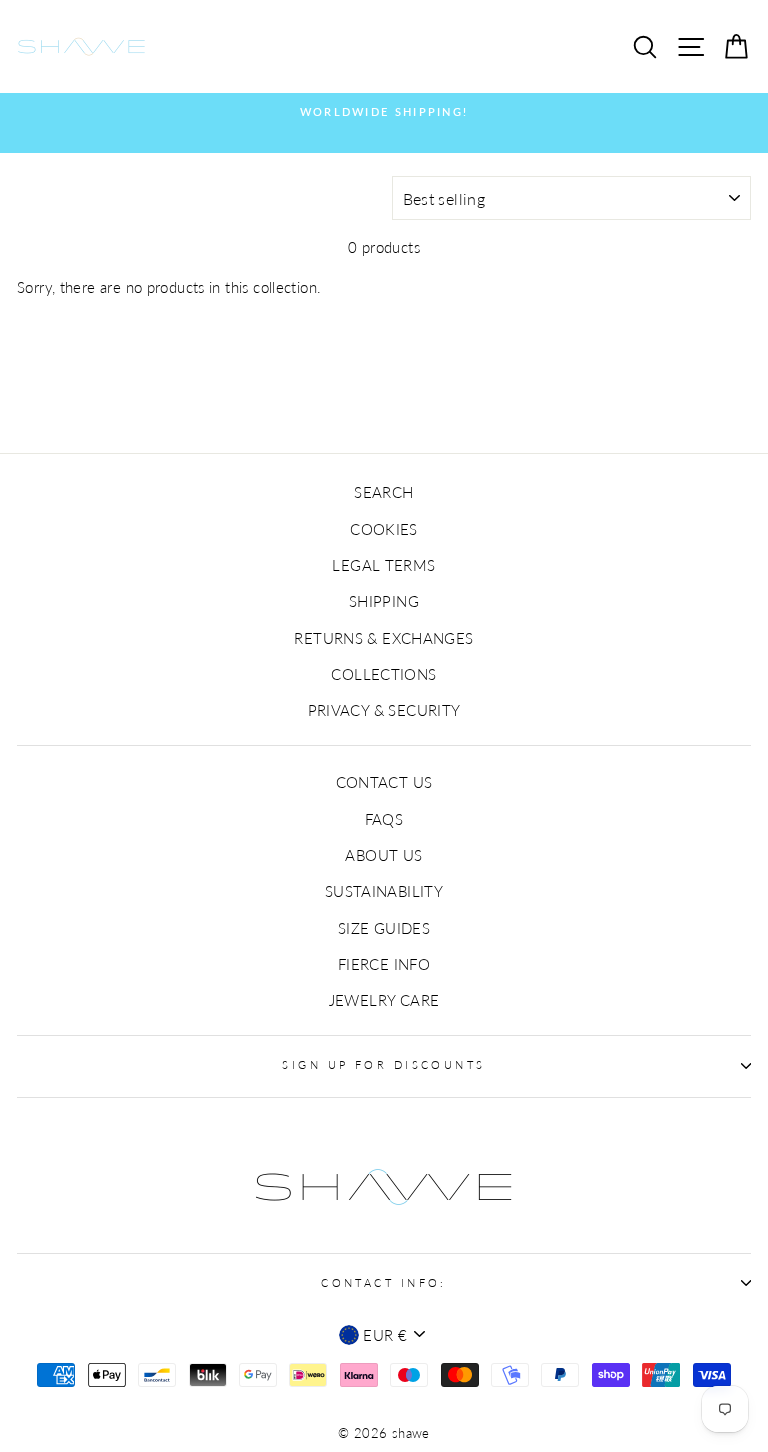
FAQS (384, 819)
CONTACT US (384, 782)
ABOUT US (383, 855)
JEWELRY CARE (384, 1000)
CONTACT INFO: (384, 1282)
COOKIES (384, 529)
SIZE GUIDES (384, 928)
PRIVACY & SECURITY (384, 710)
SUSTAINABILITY (384, 891)
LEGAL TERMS (383, 565)
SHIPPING (384, 601)
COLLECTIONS (383, 674)
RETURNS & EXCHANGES (383, 638)
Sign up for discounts (383, 1064)
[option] (384, 112)
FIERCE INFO (384, 964)
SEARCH (383, 492)
